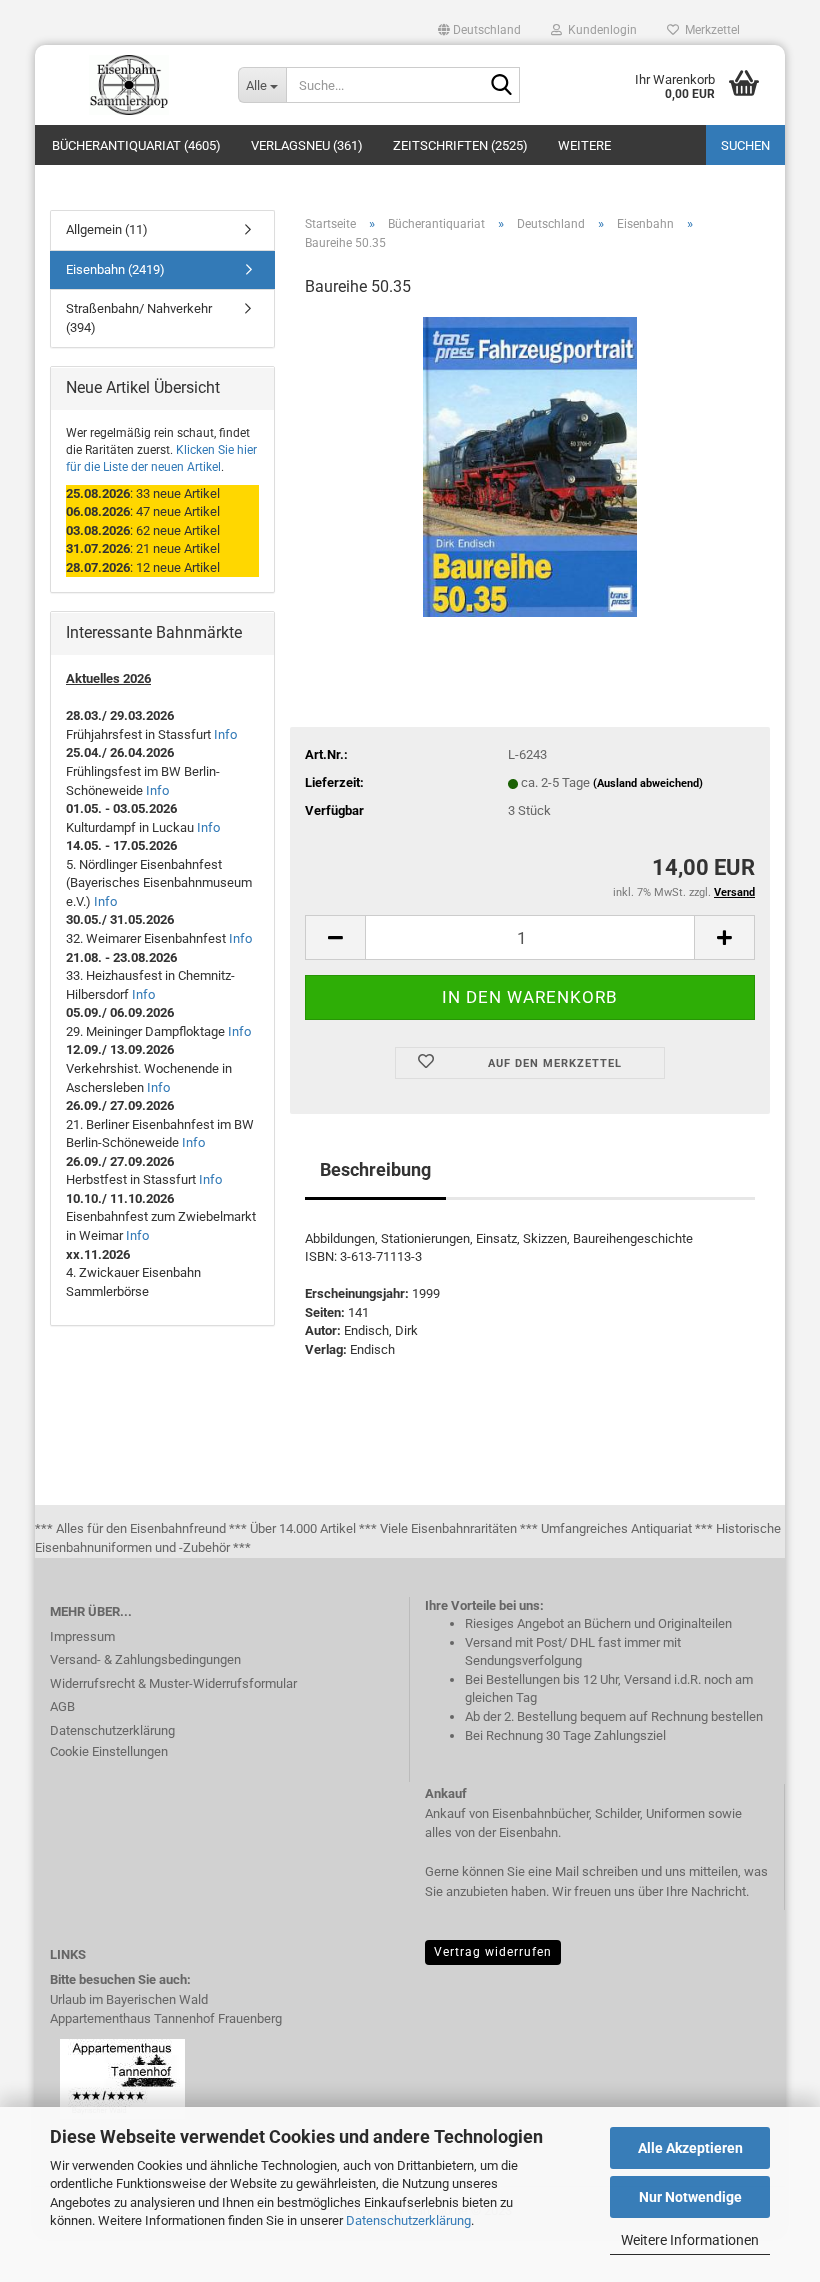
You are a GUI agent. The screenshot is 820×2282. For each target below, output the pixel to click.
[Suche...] (501, 86)
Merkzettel (709, 30)
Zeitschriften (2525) (460, 145)
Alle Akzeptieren (690, 2148)
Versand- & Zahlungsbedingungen (145, 1659)
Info (225, 734)
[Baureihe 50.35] (529, 465)
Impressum (82, 1636)
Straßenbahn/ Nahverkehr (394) (139, 318)
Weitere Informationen (690, 2240)
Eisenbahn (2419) (115, 269)
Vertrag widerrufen (493, 1952)
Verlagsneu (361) (307, 145)
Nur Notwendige (690, 2197)
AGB (62, 1706)
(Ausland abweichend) (648, 783)
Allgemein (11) (107, 229)
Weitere (584, 145)
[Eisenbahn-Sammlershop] (129, 85)
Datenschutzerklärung (408, 2220)
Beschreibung (375, 1169)
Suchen (745, 145)
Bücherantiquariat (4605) (136, 145)
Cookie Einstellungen (109, 1751)
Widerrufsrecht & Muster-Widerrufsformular (173, 1683)
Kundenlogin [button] (599, 30)
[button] (479, 30)
